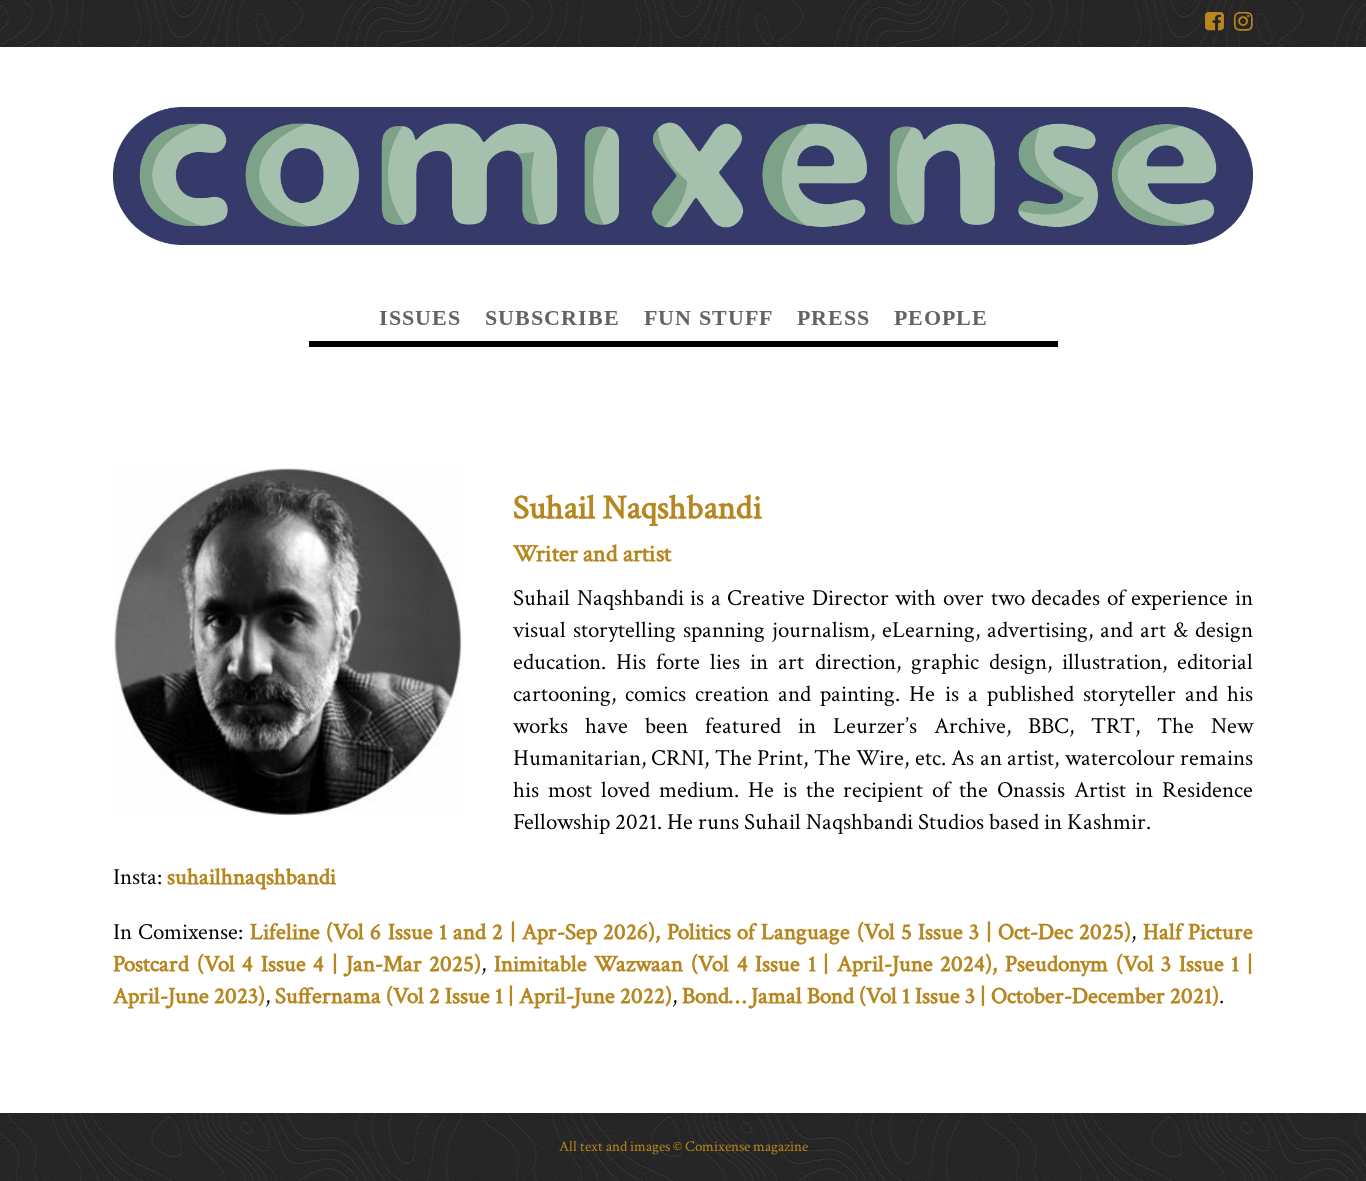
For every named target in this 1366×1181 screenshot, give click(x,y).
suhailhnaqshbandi (251, 877)
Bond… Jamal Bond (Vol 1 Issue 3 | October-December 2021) (950, 996)
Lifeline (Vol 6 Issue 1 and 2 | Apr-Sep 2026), (455, 932)
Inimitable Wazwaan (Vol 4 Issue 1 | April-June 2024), (746, 964)
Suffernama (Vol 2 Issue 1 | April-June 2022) (473, 996)
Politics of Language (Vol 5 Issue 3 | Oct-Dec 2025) (899, 932)
